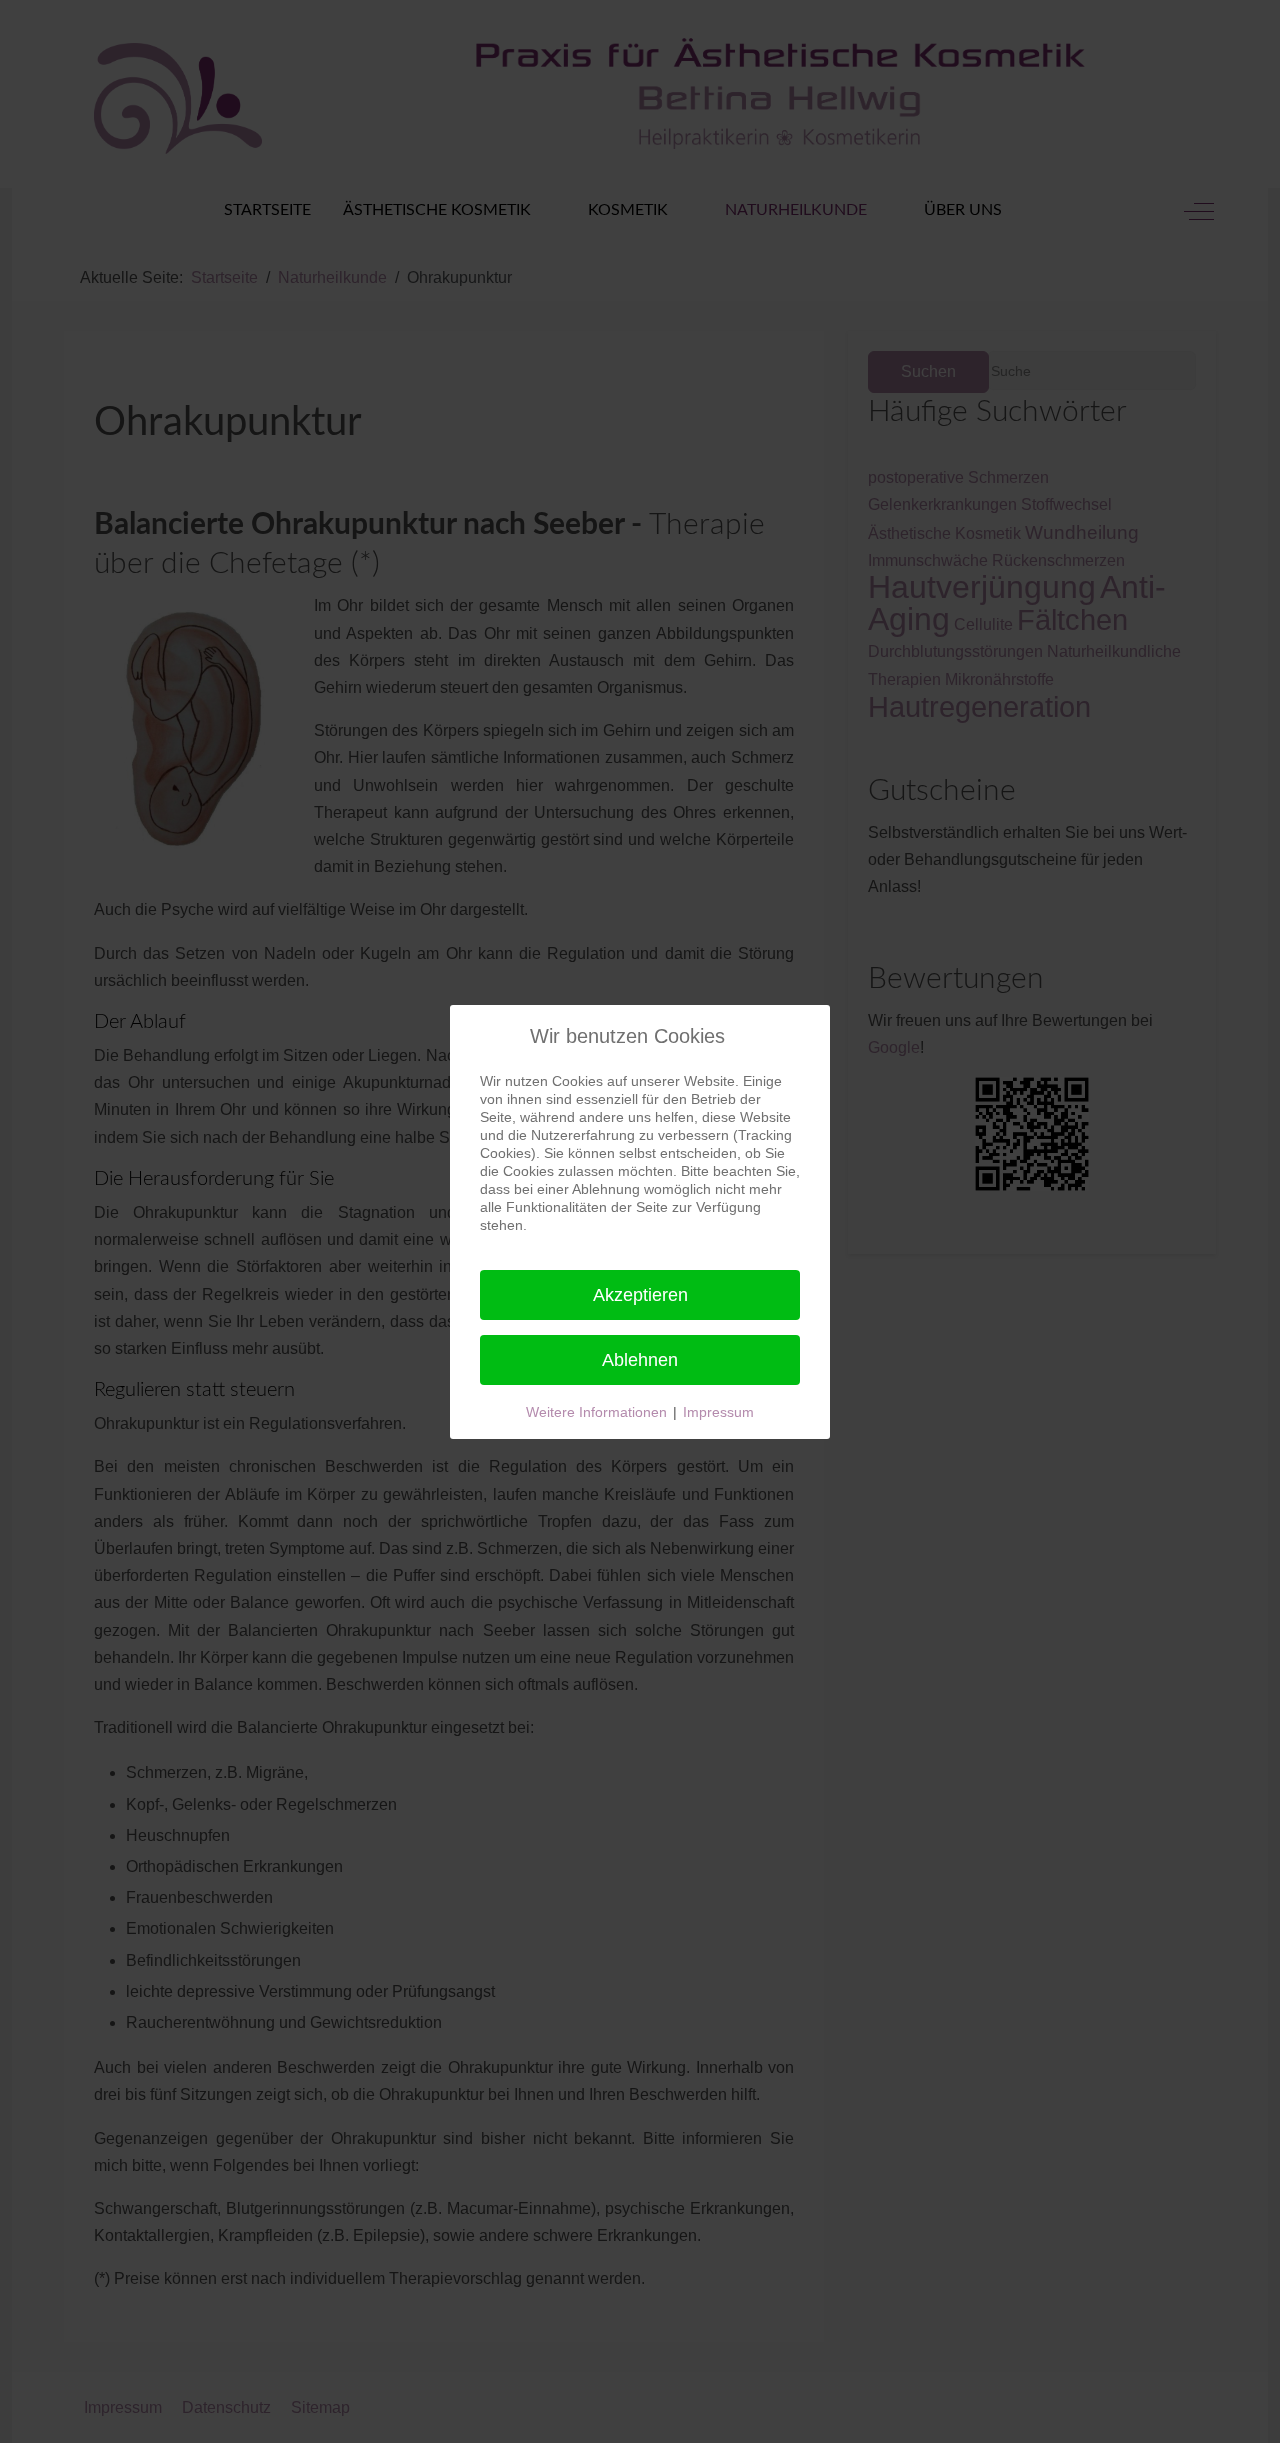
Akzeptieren (640, 1295)
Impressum (718, 1412)
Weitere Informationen (596, 1412)
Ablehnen (640, 1360)
